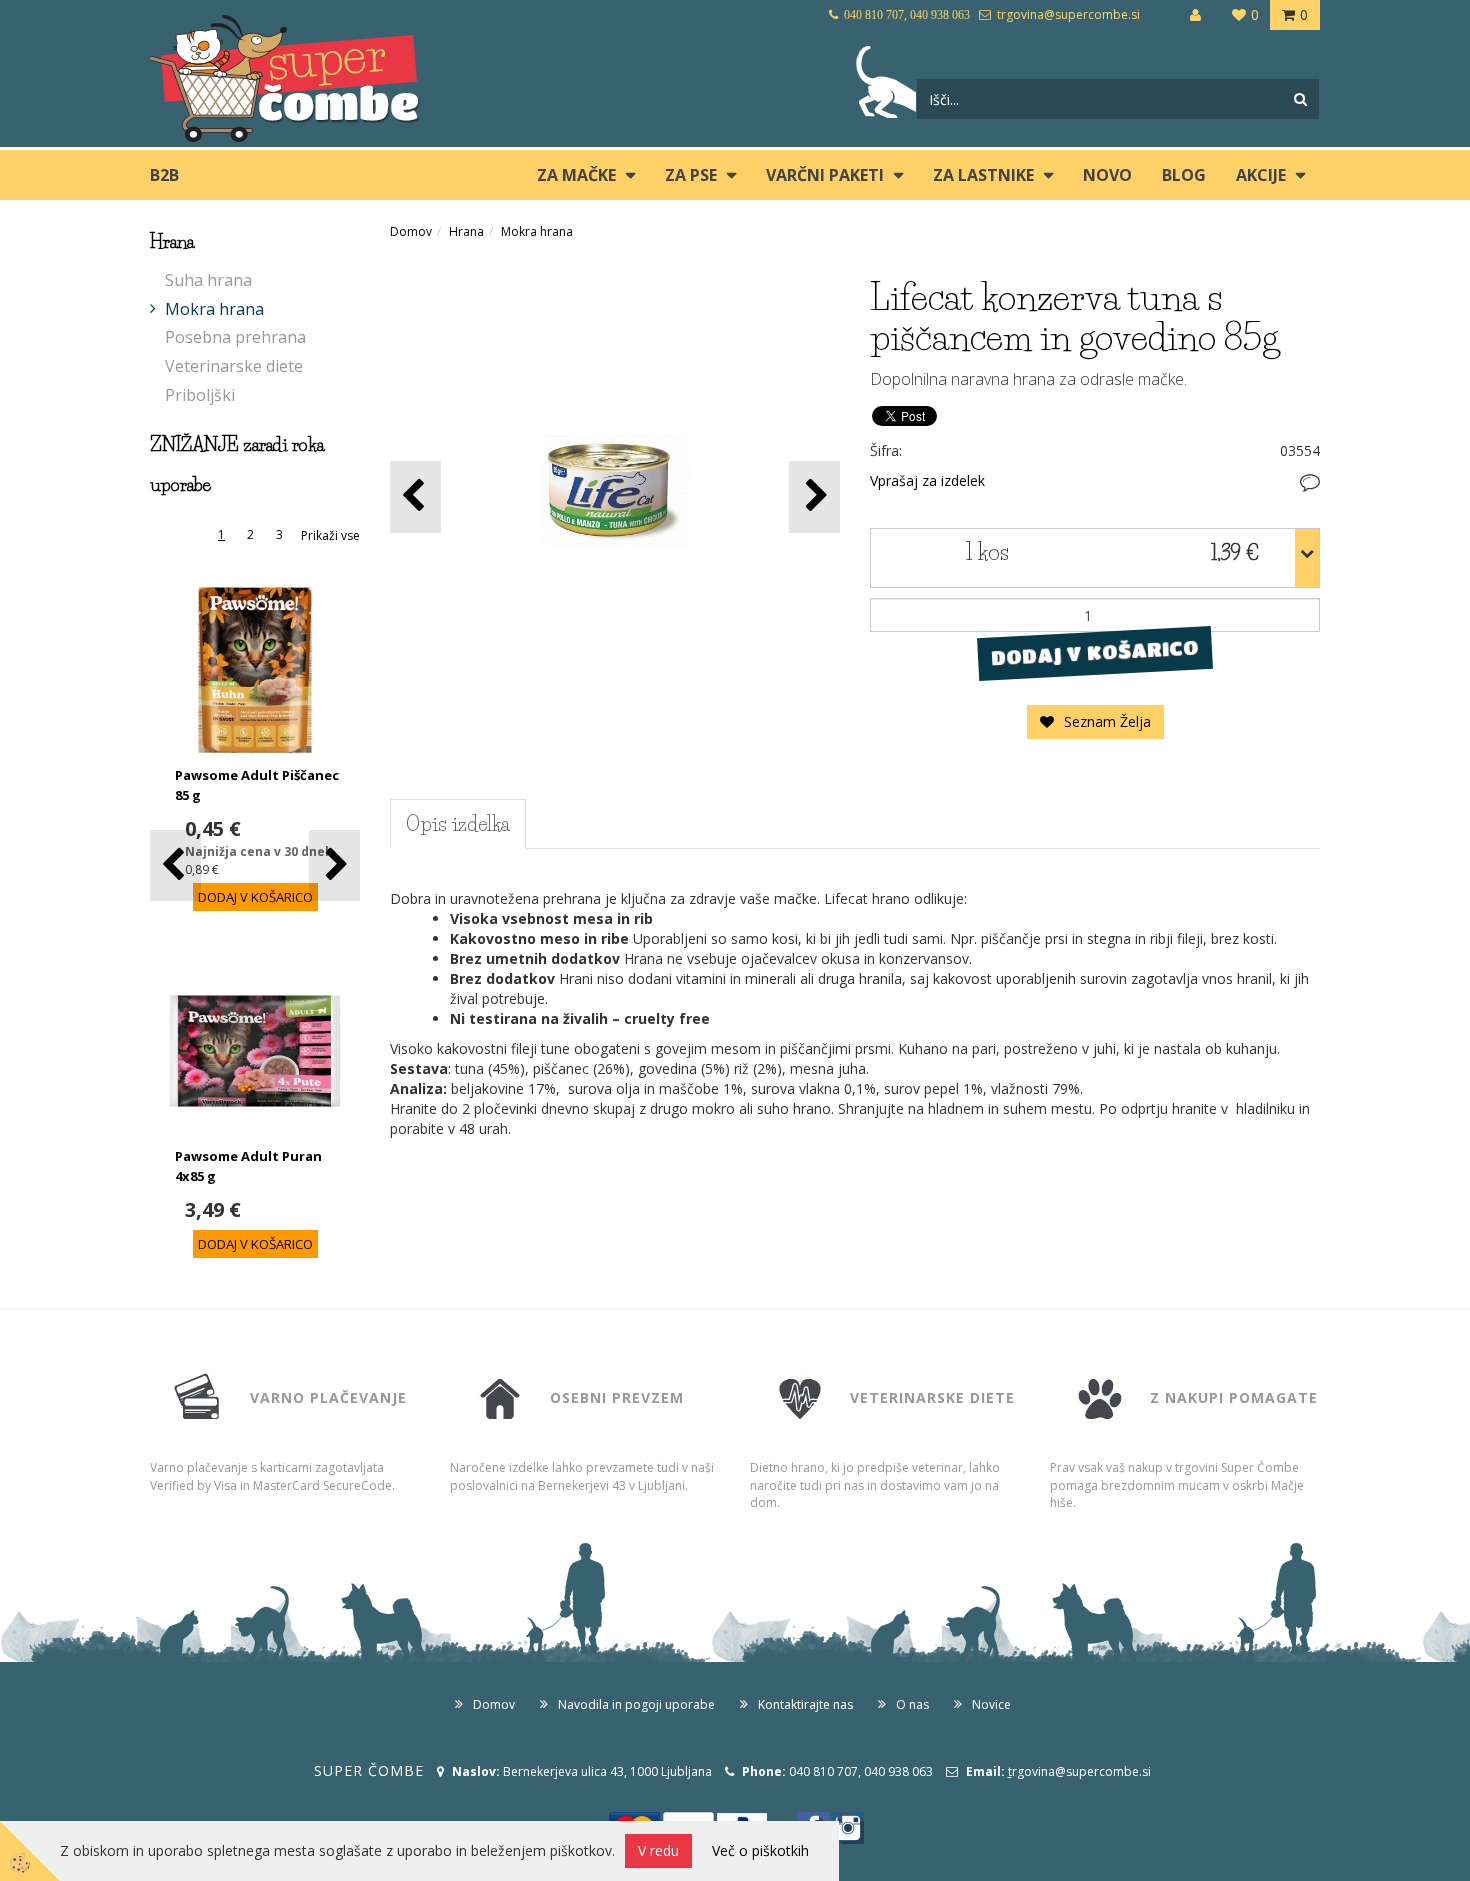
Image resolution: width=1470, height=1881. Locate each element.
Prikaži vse (330, 535)
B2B (164, 175)
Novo (1107, 175)
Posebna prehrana (235, 337)
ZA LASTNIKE (983, 175)
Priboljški (200, 395)
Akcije (1261, 175)
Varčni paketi (825, 175)
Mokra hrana (214, 309)
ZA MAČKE (576, 175)
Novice (991, 1704)
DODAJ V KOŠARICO (1094, 653)
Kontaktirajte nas (805, 1704)
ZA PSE (691, 175)
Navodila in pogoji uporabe (636, 1704)
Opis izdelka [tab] (458, 824)
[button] (334, 865)
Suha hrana (208, 280)
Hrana (466, 231)
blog (1184, 175)
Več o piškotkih (760, 1850)
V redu (658, 1850)
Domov (411, 231)
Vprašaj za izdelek (927, 480)
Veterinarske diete (234, 366)
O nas (912, 1704)
